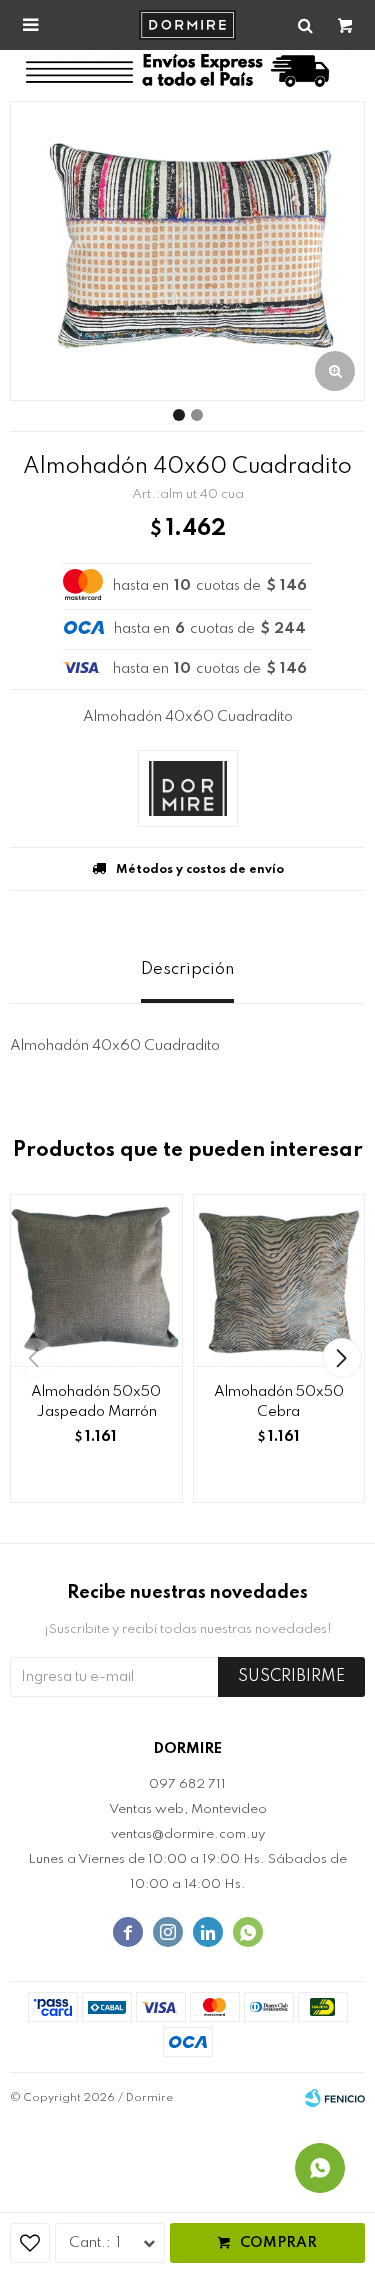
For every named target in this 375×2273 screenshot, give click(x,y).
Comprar (278, 2243)
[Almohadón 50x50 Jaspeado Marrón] (96, 1280)
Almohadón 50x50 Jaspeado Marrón (96, 1402)
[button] (341, 1358)
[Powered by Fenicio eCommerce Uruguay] (335, 2098)
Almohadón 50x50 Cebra (279, 1402)
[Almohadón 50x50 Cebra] (279, 1280)
